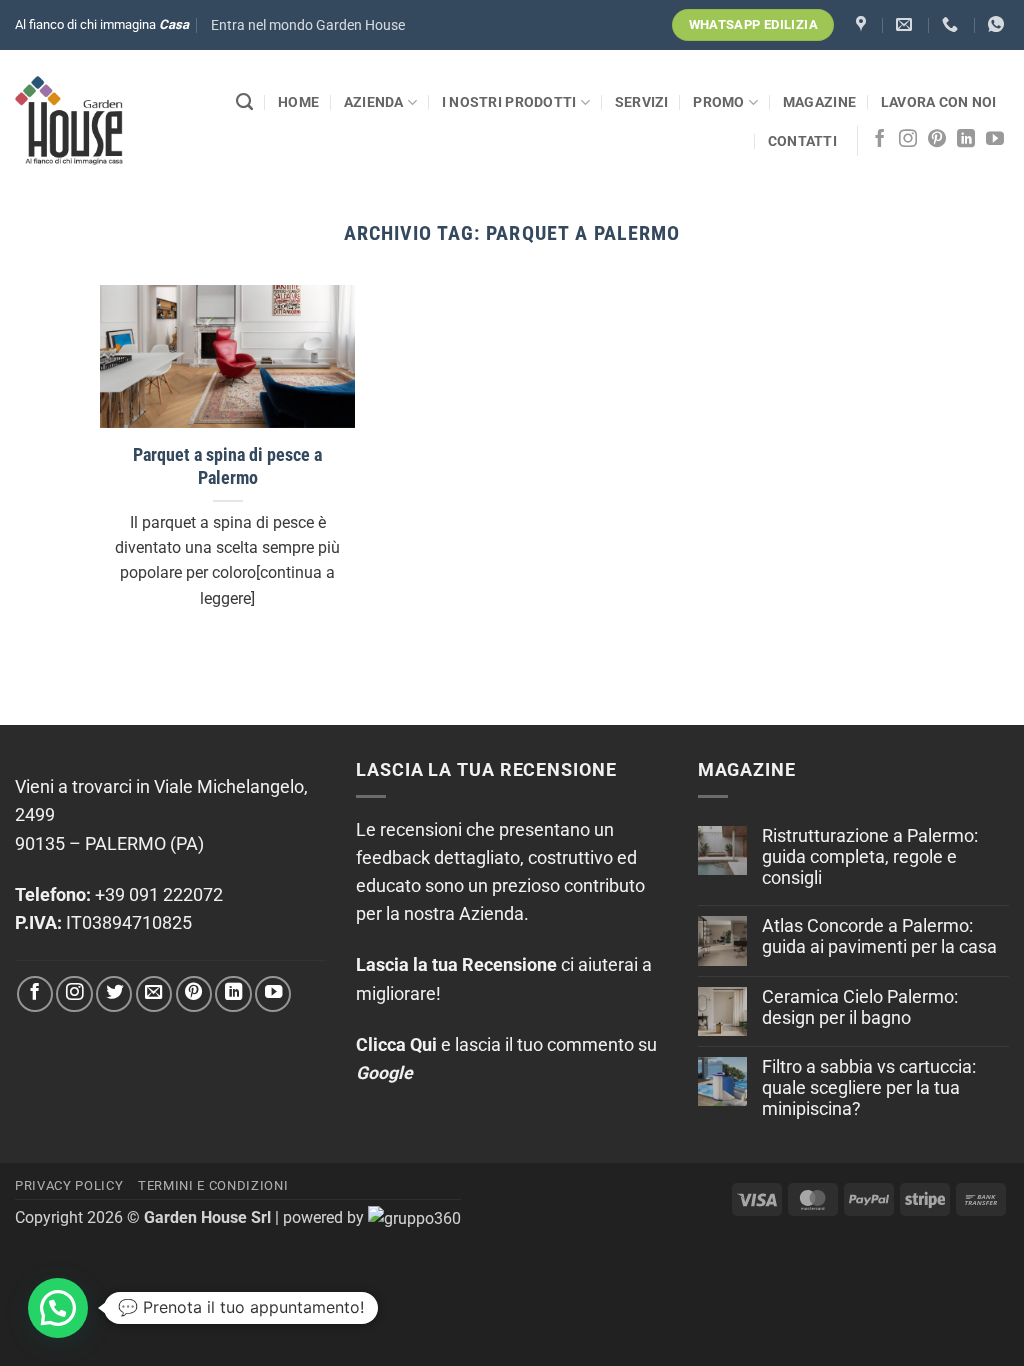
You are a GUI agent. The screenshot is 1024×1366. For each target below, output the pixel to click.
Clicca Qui (396, 1045)
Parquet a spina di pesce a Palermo (227, 466)
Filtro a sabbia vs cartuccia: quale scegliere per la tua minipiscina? (869, 1088)
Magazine (819, 102)
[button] (308, 25)
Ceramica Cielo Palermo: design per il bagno (860, 1007)
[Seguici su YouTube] (995, 140)
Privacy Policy (69, 1185)
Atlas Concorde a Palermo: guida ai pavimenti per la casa (879, 936)
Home (298, 102)
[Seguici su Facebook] (880, 140)
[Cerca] (244, 102)
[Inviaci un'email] (154, 994)
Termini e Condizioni (213, 1185)
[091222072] (952, 24)
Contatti (802, 141)
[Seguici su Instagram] (908, 140)
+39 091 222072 (159, 895)
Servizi (642, 102)
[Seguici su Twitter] (114, 994)
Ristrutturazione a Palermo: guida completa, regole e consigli (870, 857)
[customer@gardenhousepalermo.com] (906, 24)
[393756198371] (998, 24)
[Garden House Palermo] (863, 24)
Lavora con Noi (939, 102)
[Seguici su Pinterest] (937, 140)
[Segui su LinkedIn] (966, 140)
